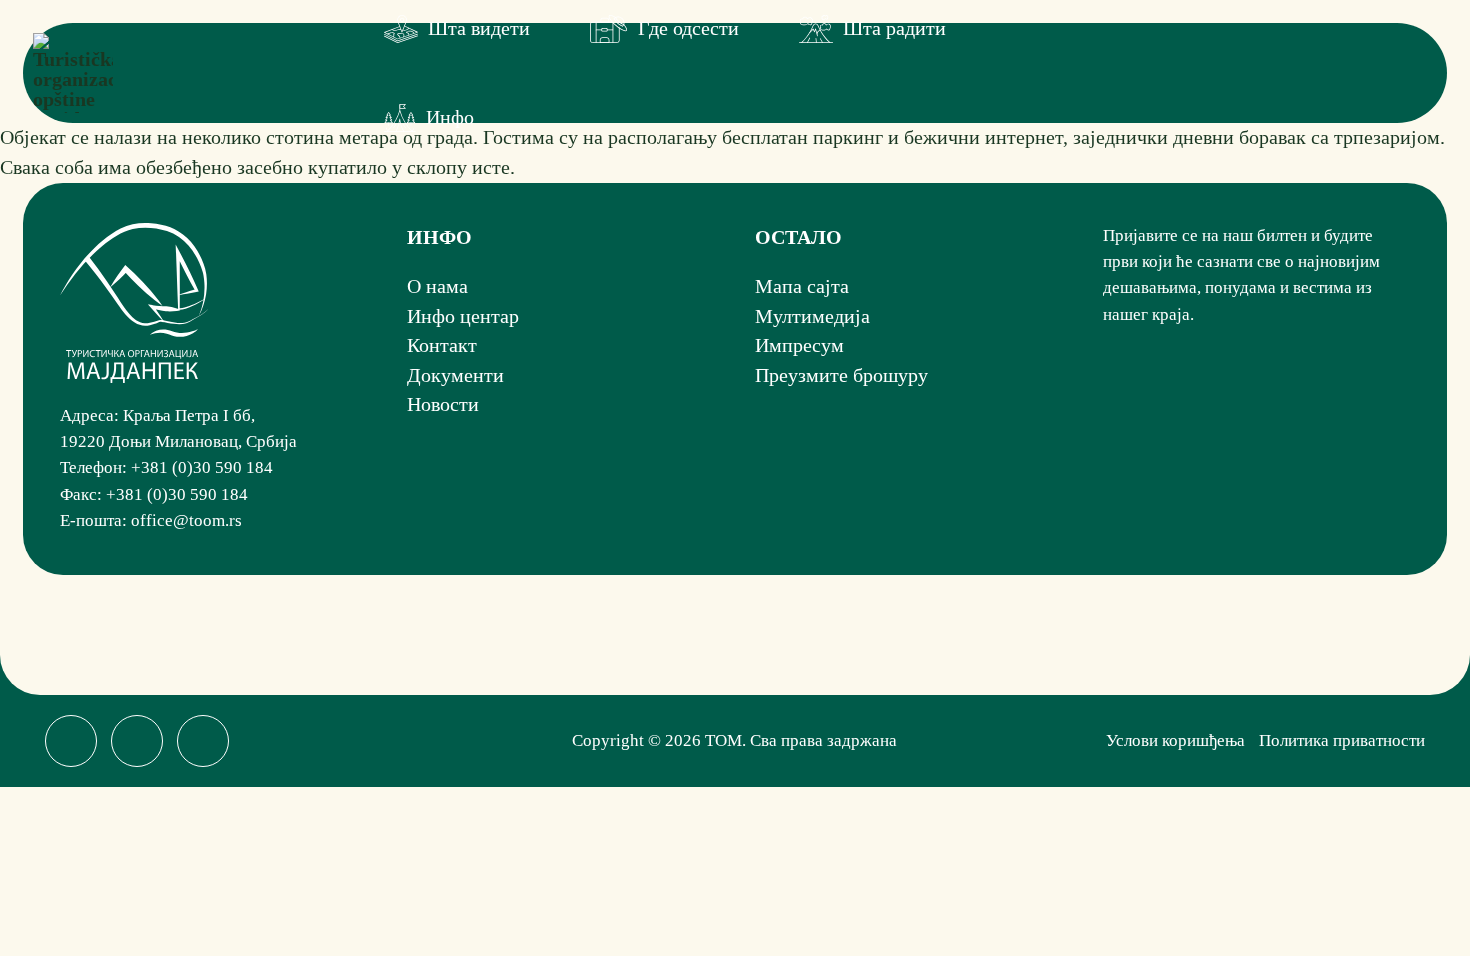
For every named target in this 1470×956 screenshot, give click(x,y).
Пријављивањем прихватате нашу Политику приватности (1257, 422)
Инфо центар (463, 316)
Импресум (799, 345)
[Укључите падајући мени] (401, 29)
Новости (443, 404)
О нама (437, 286)
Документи (455, 375)
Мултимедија (812, 316)
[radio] (1112, 422)
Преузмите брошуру (841, 375)
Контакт (442, 345)
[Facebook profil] (71, 741)
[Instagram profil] (137, 741)
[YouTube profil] (203, 741)
